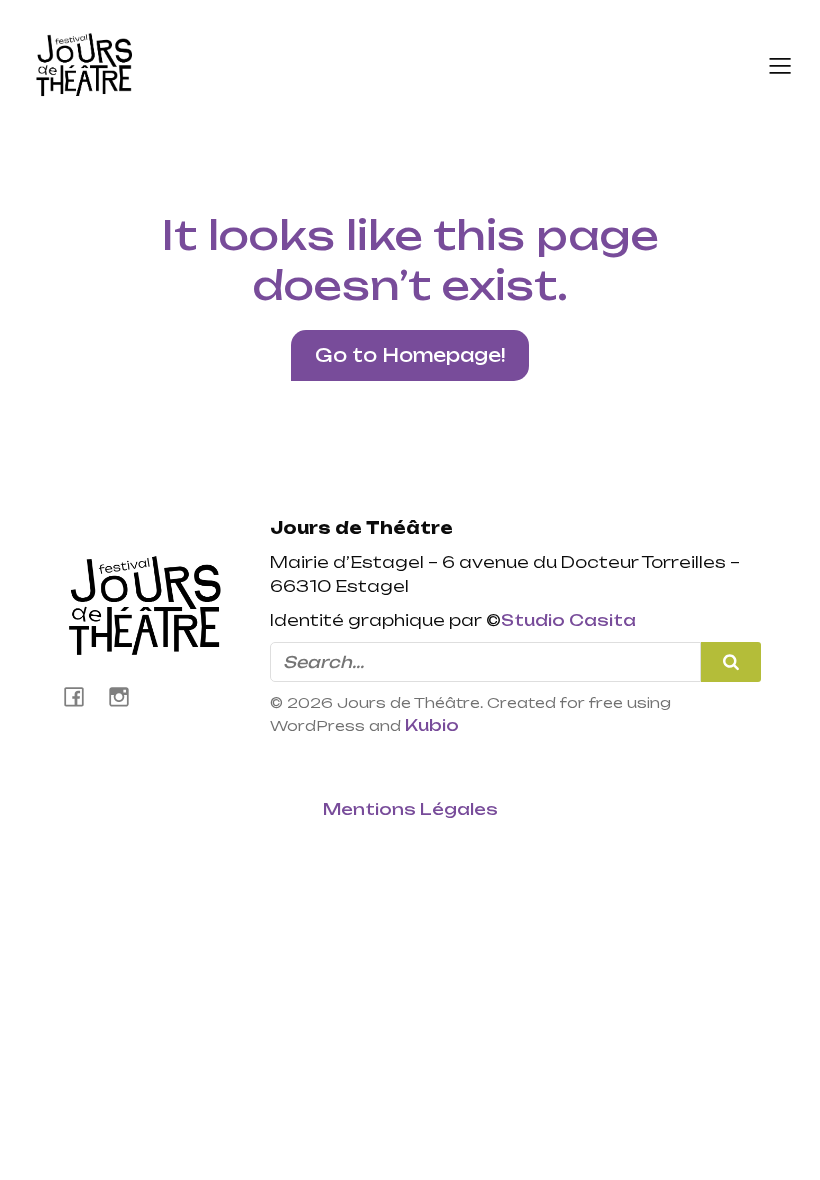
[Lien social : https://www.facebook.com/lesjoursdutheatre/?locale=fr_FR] (81, 696)
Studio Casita (568, 620)
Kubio (432, 725)
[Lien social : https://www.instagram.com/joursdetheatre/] (126, 696)
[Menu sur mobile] (780, 65)
